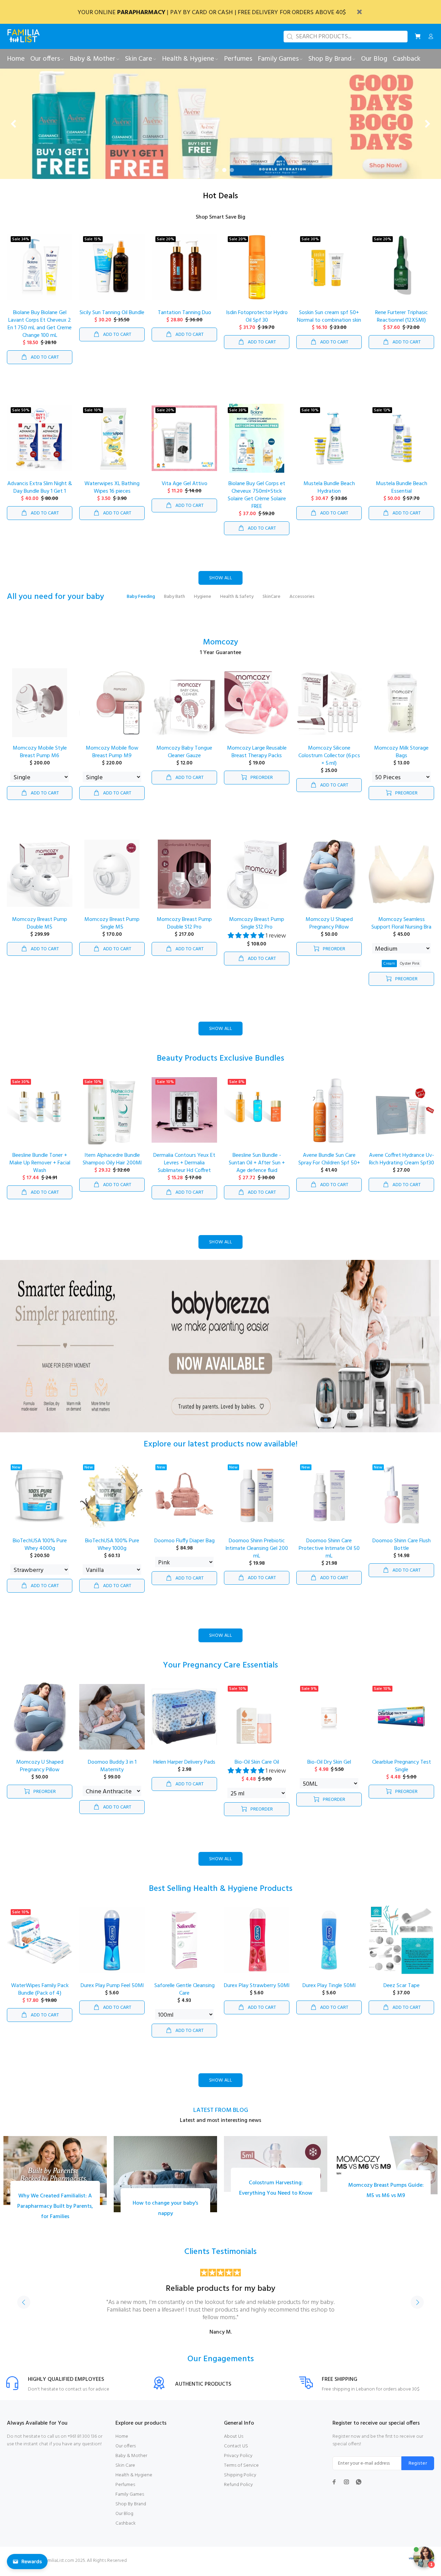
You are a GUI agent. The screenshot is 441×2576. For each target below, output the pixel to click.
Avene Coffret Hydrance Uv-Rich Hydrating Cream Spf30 (402, 1164)
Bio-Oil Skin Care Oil (257, 1767)
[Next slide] (427, 127)
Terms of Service (241, 2471)
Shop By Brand (131, 2509)
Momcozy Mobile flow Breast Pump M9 (112, 757)
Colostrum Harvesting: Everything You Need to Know (276, 2193)
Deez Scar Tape (402, 1991)
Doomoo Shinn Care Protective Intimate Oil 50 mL (329, 1554)
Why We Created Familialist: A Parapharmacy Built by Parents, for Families (55, 2212)
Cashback (126, 2529)
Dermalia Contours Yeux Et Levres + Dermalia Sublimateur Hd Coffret (184, 1168)
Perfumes (125, 2490)
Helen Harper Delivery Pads (184, 1767)
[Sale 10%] (40, 1945)
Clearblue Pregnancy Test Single (402, 1771)
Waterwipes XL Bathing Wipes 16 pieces (112, 493)
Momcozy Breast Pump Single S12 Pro (257, 929)
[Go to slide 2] (217, 175)
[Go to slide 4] (232, 175)
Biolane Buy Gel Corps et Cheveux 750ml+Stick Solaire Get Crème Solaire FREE (257, 500)
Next (417, 2307)
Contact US (236, 2451)
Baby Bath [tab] (175, 602)
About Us (234, 2442)
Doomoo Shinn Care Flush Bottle (402, 1550)
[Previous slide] (14, 127)
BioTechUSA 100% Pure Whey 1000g (112, 1550)
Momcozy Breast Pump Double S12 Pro (184, 929)
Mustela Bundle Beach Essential (402, 493)
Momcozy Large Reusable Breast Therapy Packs (257, 757)
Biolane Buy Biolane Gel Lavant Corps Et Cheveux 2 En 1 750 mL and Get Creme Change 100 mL (40, 329)
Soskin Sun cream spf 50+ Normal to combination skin (329, 322)
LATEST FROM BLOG (221, 2116)
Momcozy (220, 648)
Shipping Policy (240, 2480)
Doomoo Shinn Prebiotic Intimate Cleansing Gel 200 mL (257, 1554)
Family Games (130, 2500)
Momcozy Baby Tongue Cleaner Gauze (184, 757)
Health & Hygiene (134, 2480)
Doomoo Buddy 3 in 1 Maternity (112, 1771)
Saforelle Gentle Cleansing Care (184, 1995)
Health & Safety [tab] (237, 602)
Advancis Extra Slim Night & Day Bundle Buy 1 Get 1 (40, 493)
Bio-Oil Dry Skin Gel (329, 1767)
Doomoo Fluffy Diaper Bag (184, 1546)
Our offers (126, 2451)
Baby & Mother (131, 2461)
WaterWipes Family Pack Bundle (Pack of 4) (40, 1995)
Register (418, 2469)
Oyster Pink (410, 969)
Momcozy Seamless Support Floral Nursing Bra (401, 929)
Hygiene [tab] (203, 602)
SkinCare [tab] (271, 602)
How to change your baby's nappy (165, 2214)
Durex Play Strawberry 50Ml (257, 1991)
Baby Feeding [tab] (141, 602)
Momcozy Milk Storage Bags (401, 757)
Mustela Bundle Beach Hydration (329, 493)
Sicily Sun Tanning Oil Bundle (112, 318)
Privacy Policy (238, 2461)
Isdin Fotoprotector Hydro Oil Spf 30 (257, 322)
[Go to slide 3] (224, 175)
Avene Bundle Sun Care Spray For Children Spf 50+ (329, 1164)
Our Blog (124, 2519)
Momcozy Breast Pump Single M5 (112, 929)
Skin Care (125, 2471)
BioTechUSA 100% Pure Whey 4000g (40, 1550)
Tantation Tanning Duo (184, 318)
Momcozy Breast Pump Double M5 (40, 929)
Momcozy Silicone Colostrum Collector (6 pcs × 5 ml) (329, 761)
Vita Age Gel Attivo (184, 489)
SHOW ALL (220, 583)
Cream (389, 969)
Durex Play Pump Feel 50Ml (112, 1991)
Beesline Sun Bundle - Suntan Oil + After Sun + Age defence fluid (257, 1168)
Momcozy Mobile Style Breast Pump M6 (40, 757)
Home (122, 2442)
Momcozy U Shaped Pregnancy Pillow (329, 929)
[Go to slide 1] (209, 175)
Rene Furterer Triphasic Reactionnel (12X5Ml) (402, 322)
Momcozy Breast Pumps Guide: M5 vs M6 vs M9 (386, 2196)
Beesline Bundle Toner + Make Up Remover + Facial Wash (40, 1168)
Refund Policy (238, 2490)
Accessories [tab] (302, 602)
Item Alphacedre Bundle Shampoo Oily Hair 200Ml (112, 1164)
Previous (24, 2307)
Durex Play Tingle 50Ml (329, 1991)
